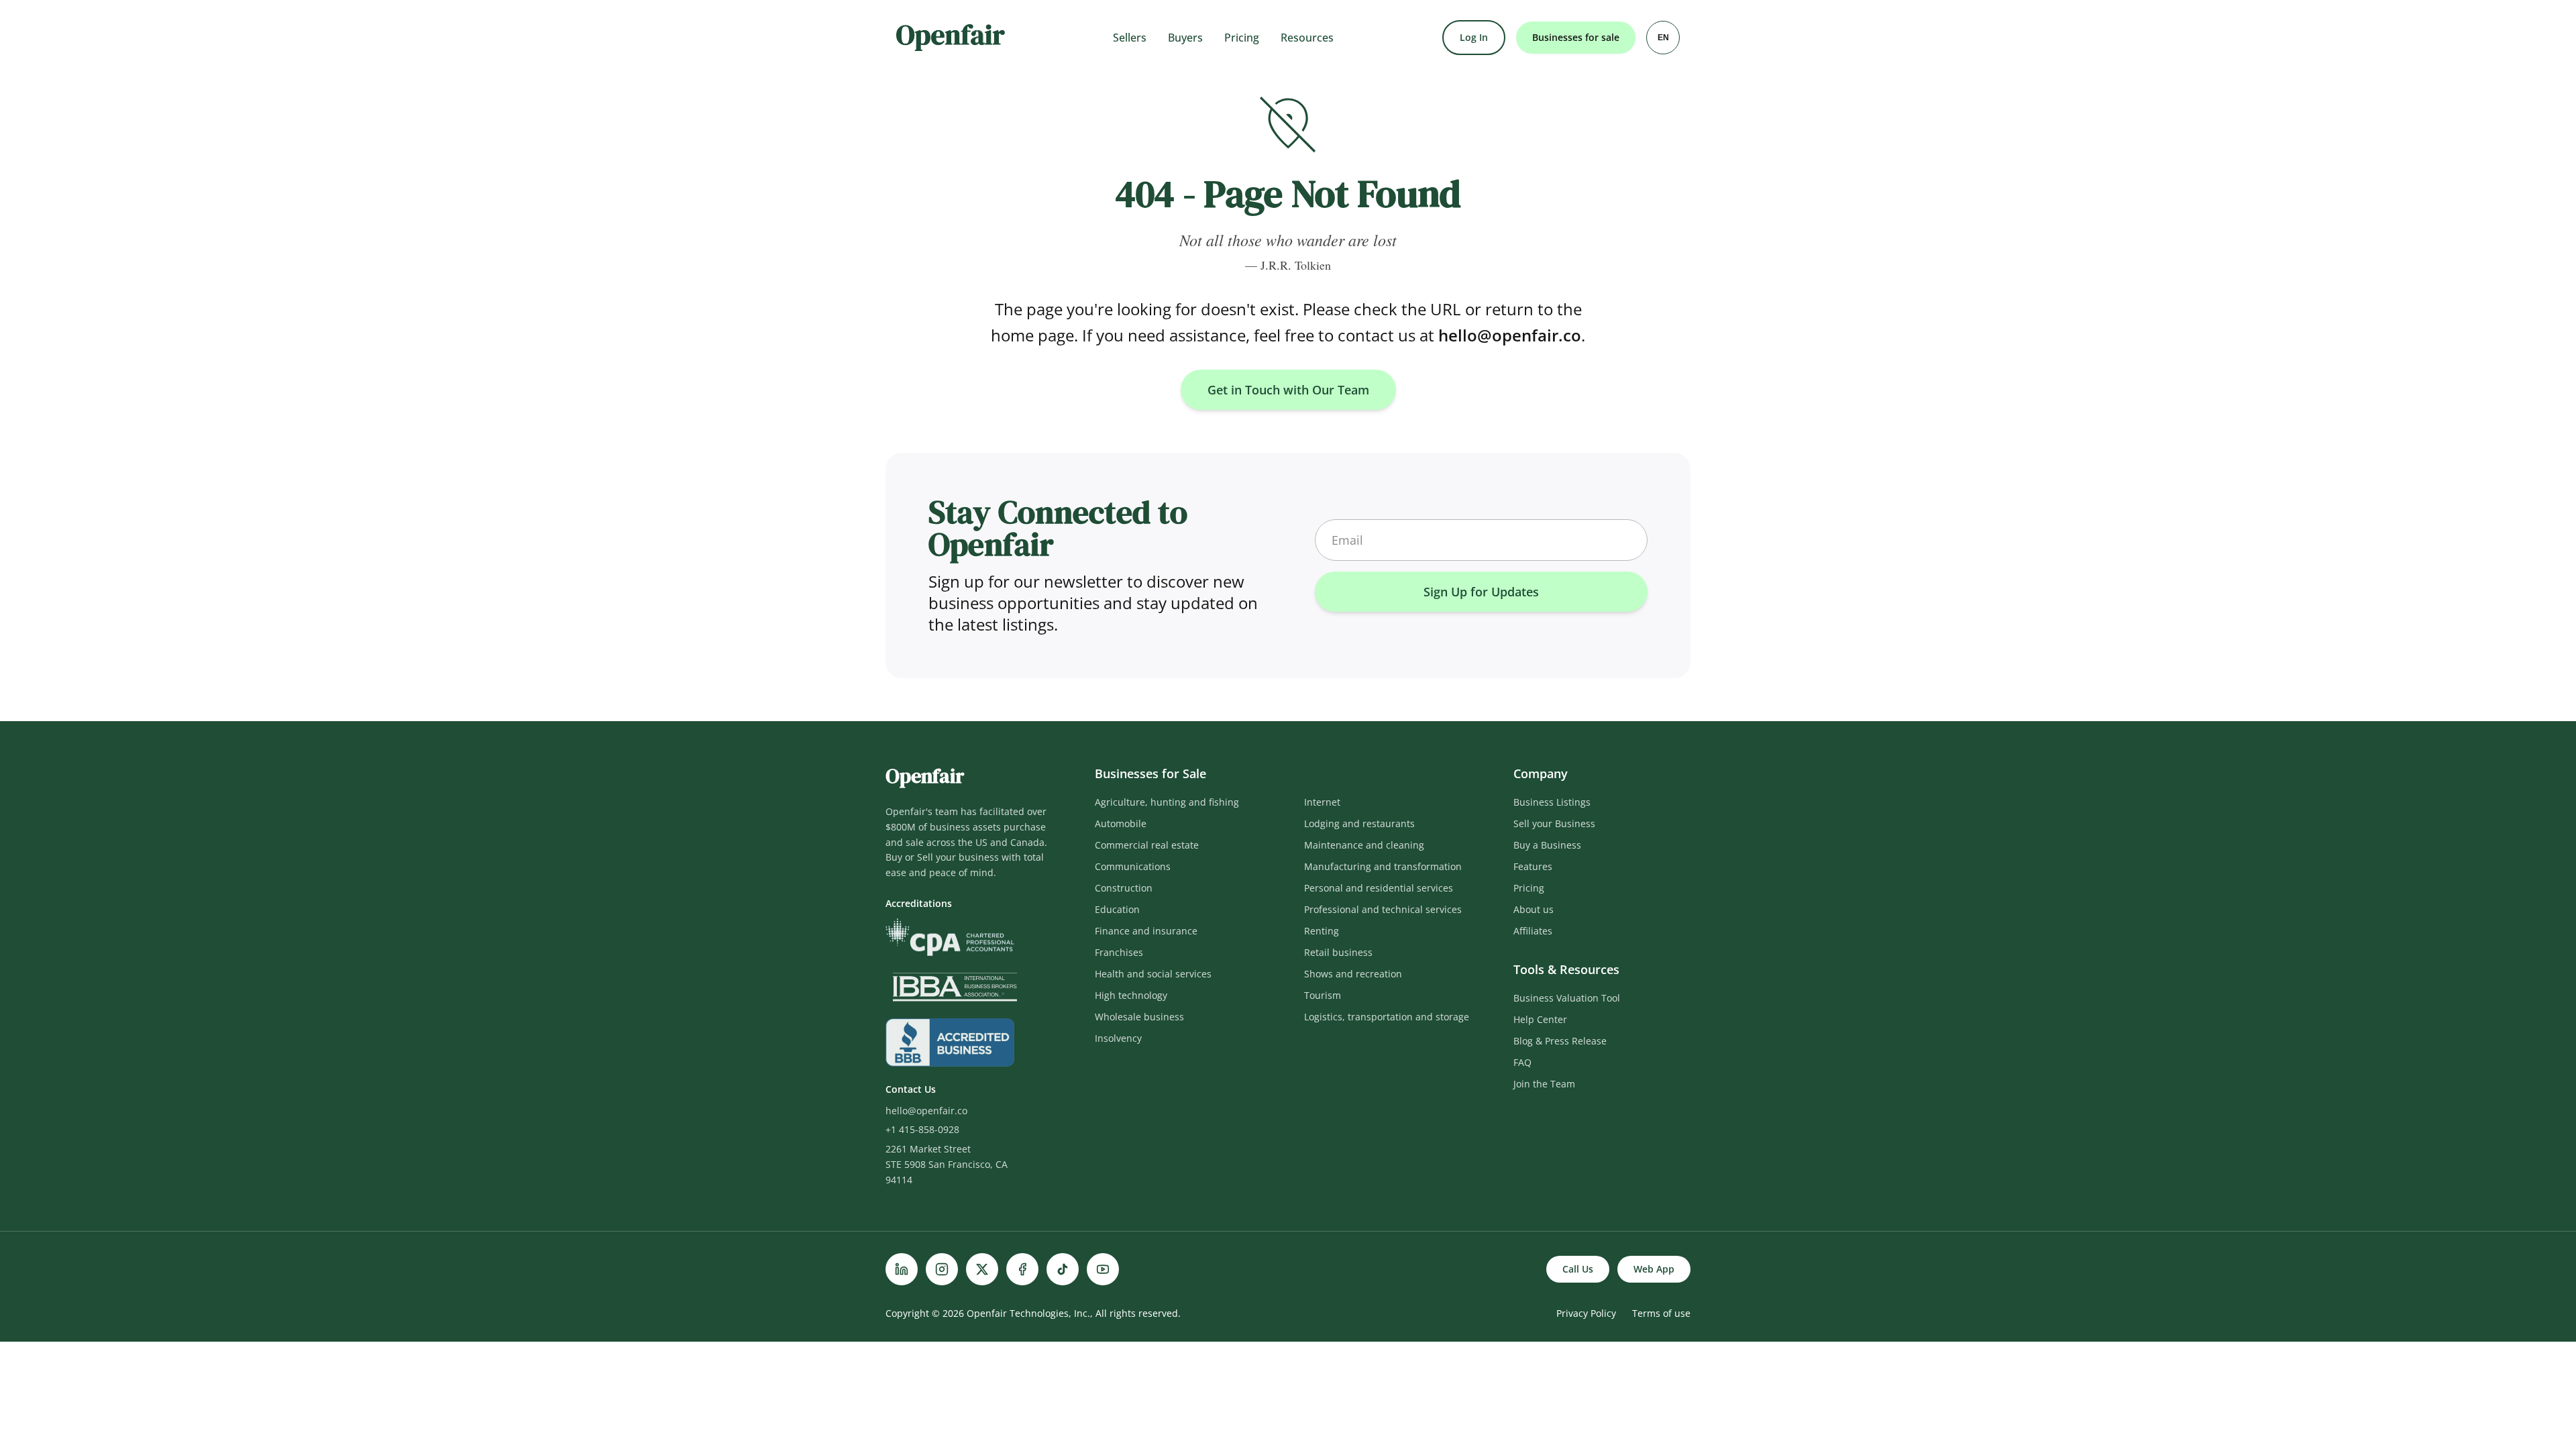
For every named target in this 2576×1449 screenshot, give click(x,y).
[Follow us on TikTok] (1063, 1269)
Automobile (1121, 823)
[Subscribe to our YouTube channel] (1103, 1269)
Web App (1654, 1269)
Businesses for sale (1576, 37)
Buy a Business (1547, 845)
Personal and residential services (1379, 888)
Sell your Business (1554, 823)
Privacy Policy (1586, 1313)
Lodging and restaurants (1359, 823)
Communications (1133, 866)
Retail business (1338, 952)
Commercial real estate (1147, 845)
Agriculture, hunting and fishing (1167, 802)
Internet (1322, 802)
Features (1533, 866)
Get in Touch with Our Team (1288, 390)
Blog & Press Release (1560, 1041)
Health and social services (1153, 974)
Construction (1124, 888)
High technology (1131, 995)
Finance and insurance (1146, 931)
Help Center (1540, 1019)
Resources (1307, 38)
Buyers (1185, 38)
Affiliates (1533, 931)
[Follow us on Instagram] (942, 1269)
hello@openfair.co (1510, 335)
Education (1117, 909)
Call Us (1578, 1269)
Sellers (1130, 38)
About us (1534, 909)
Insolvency (1118, 1038)
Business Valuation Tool (1567, 998)
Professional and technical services (1383, 909)
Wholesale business (1139, 1017)
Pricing (1242, 38)
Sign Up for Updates (1481, 592)
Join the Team (1544, 1084)
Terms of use (1661, 1313)
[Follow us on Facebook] (1022, 1269)
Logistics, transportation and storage (1387, 1017)
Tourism (1323, 995)
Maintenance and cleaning (1364, 845)
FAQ (1522, 1062)
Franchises (1119, 952)
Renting (1322, 931)
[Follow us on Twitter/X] (982, 1269)
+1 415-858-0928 (922, 1129)
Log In (1474, 37)
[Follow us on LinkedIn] (902, 1269)
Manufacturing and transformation (1383, 866)
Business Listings (1552, 802)
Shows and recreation (1353, 974)
